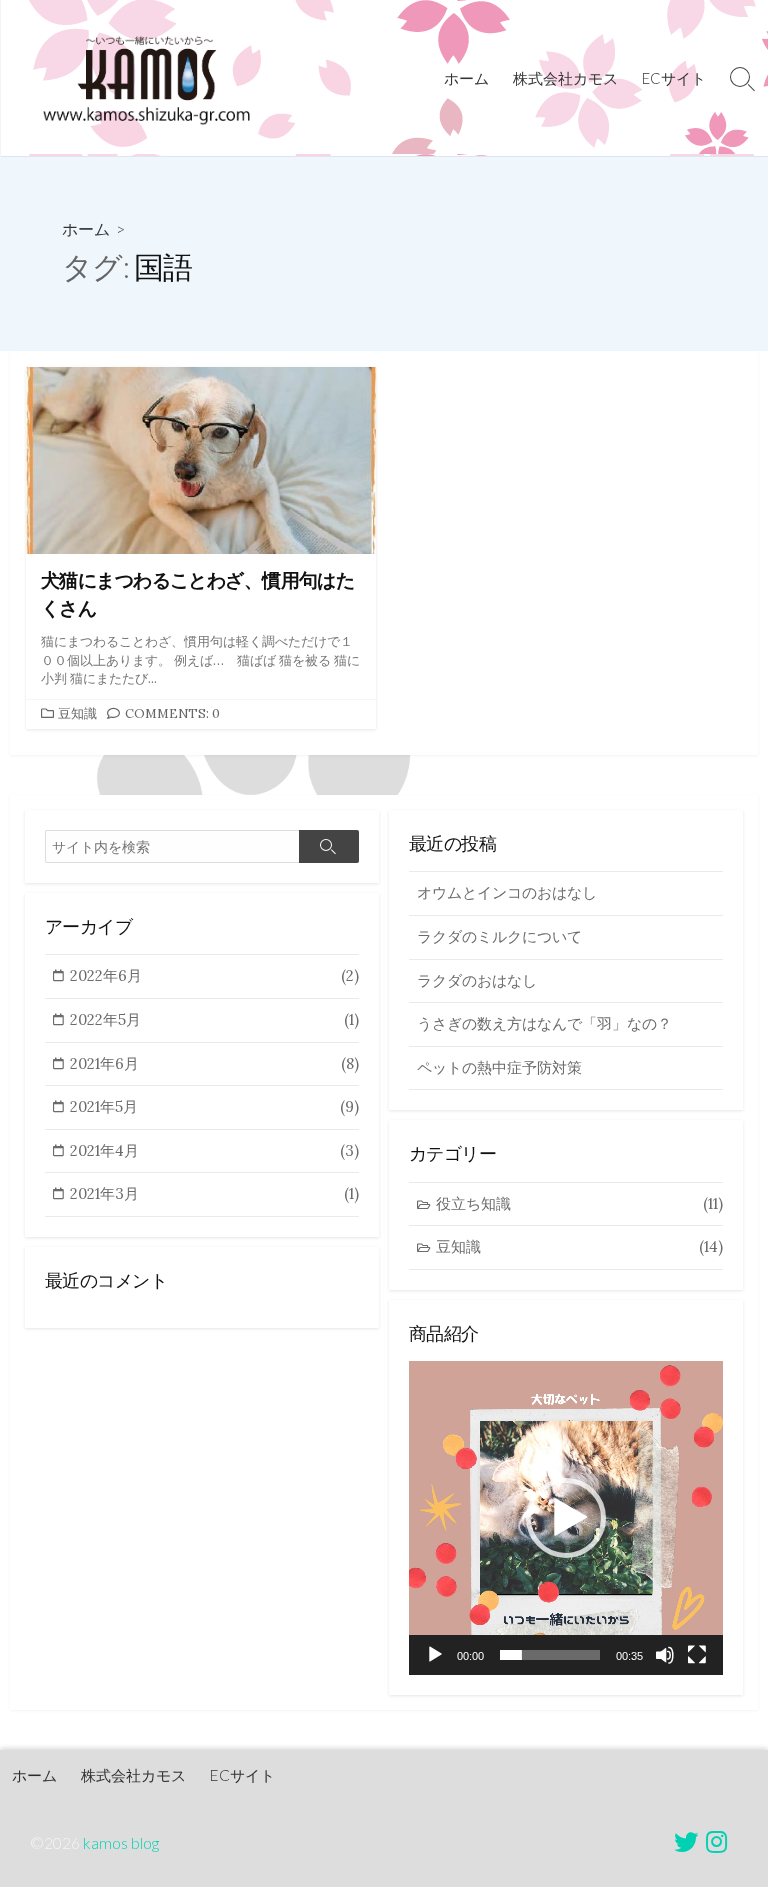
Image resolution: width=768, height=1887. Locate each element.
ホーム (466, 78)
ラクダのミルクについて (499, 936)
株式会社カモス (565, 78)
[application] (566, 1518)
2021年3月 (214, 1193)
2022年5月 (214, 1019)
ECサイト (674, 78)
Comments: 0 (172, 713)
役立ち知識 (579, 1203)
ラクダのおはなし (477, 980)
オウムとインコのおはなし (507, 892)
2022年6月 (214, 975)
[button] (566, 1518)
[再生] (435, 1655)
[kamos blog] (145, 78)
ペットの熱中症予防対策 (499, 1067)
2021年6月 (214, 1063)
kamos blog (121, 1843)
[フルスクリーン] (697, 1655)
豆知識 (77, 713)
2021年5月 (214, 1106)
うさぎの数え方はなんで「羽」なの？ (544, 1023)
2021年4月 (214, 1150)
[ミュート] (665, 1655)
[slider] (550, 1655)
